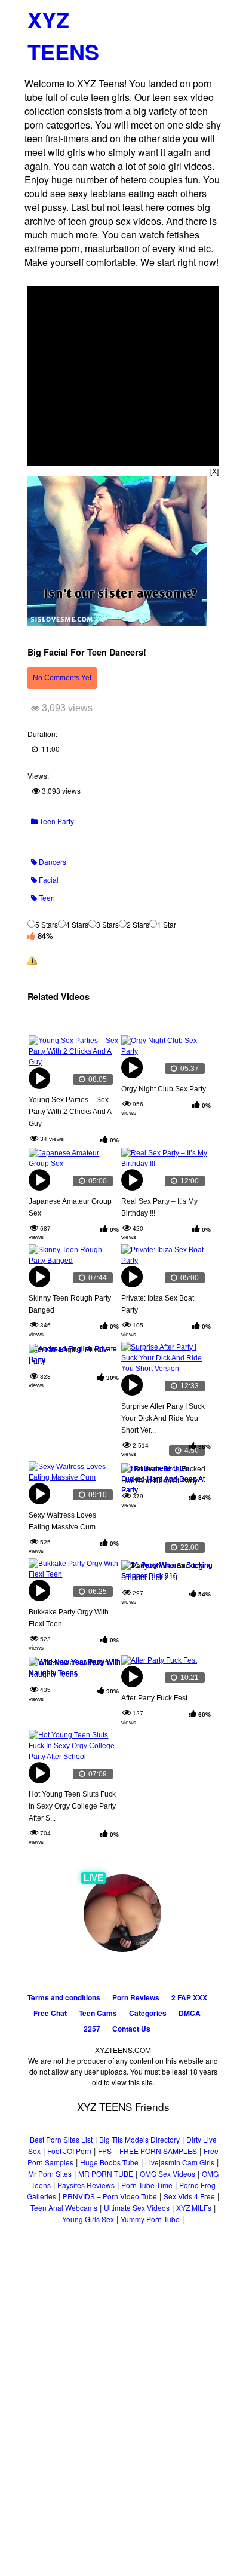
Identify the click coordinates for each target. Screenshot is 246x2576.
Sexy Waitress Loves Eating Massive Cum (62, 1521)
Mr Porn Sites (50, 2173)
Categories (148, 2013)
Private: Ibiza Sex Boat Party (158, 1304)
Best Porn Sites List (61, 2139)
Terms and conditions (64, 1997)
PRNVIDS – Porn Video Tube (110, 2196)
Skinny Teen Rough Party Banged (70, 1304)
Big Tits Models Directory (139, 2139)
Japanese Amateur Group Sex (70, 1207)
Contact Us (131, 2029)
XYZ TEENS (63, 35)
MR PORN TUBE (106, 2173)
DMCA (190, 2013)
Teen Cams (98, 2013)
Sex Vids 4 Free (189, 2196)
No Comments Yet (62, 678)
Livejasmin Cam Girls (180, 2162)
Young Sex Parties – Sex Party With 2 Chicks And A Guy (70, 1112)
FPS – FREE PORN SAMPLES (147, 2151)
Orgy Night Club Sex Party (164, 1089)
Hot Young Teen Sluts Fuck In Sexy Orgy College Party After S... (72, 1806)
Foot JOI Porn (69, 2151)
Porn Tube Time (147, 2185)
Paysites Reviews (86, 2185)
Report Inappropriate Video (84, 960)
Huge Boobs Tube (109, 2162)
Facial (48, 879)
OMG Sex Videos (167, 2173)
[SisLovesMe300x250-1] (117, 622)
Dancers (52, 862)
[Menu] (208, 15)
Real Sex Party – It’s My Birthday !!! (159, 1207)
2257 (92, 2029)
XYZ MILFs (194, 2208)
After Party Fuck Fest (154, 1698)
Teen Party (56, 821)
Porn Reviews (136, 1997)
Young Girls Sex (88, 2219)
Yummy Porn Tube (150, 2219)
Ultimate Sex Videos (137, 2208)
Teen (46, 897)
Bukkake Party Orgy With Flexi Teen (69, 1618)
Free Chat (50, 2013)
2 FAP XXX (189, 1997)
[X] (214, 471)
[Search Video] (186, 15)
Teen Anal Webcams (64, 2208)
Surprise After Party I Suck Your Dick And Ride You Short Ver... (163, 1418)
